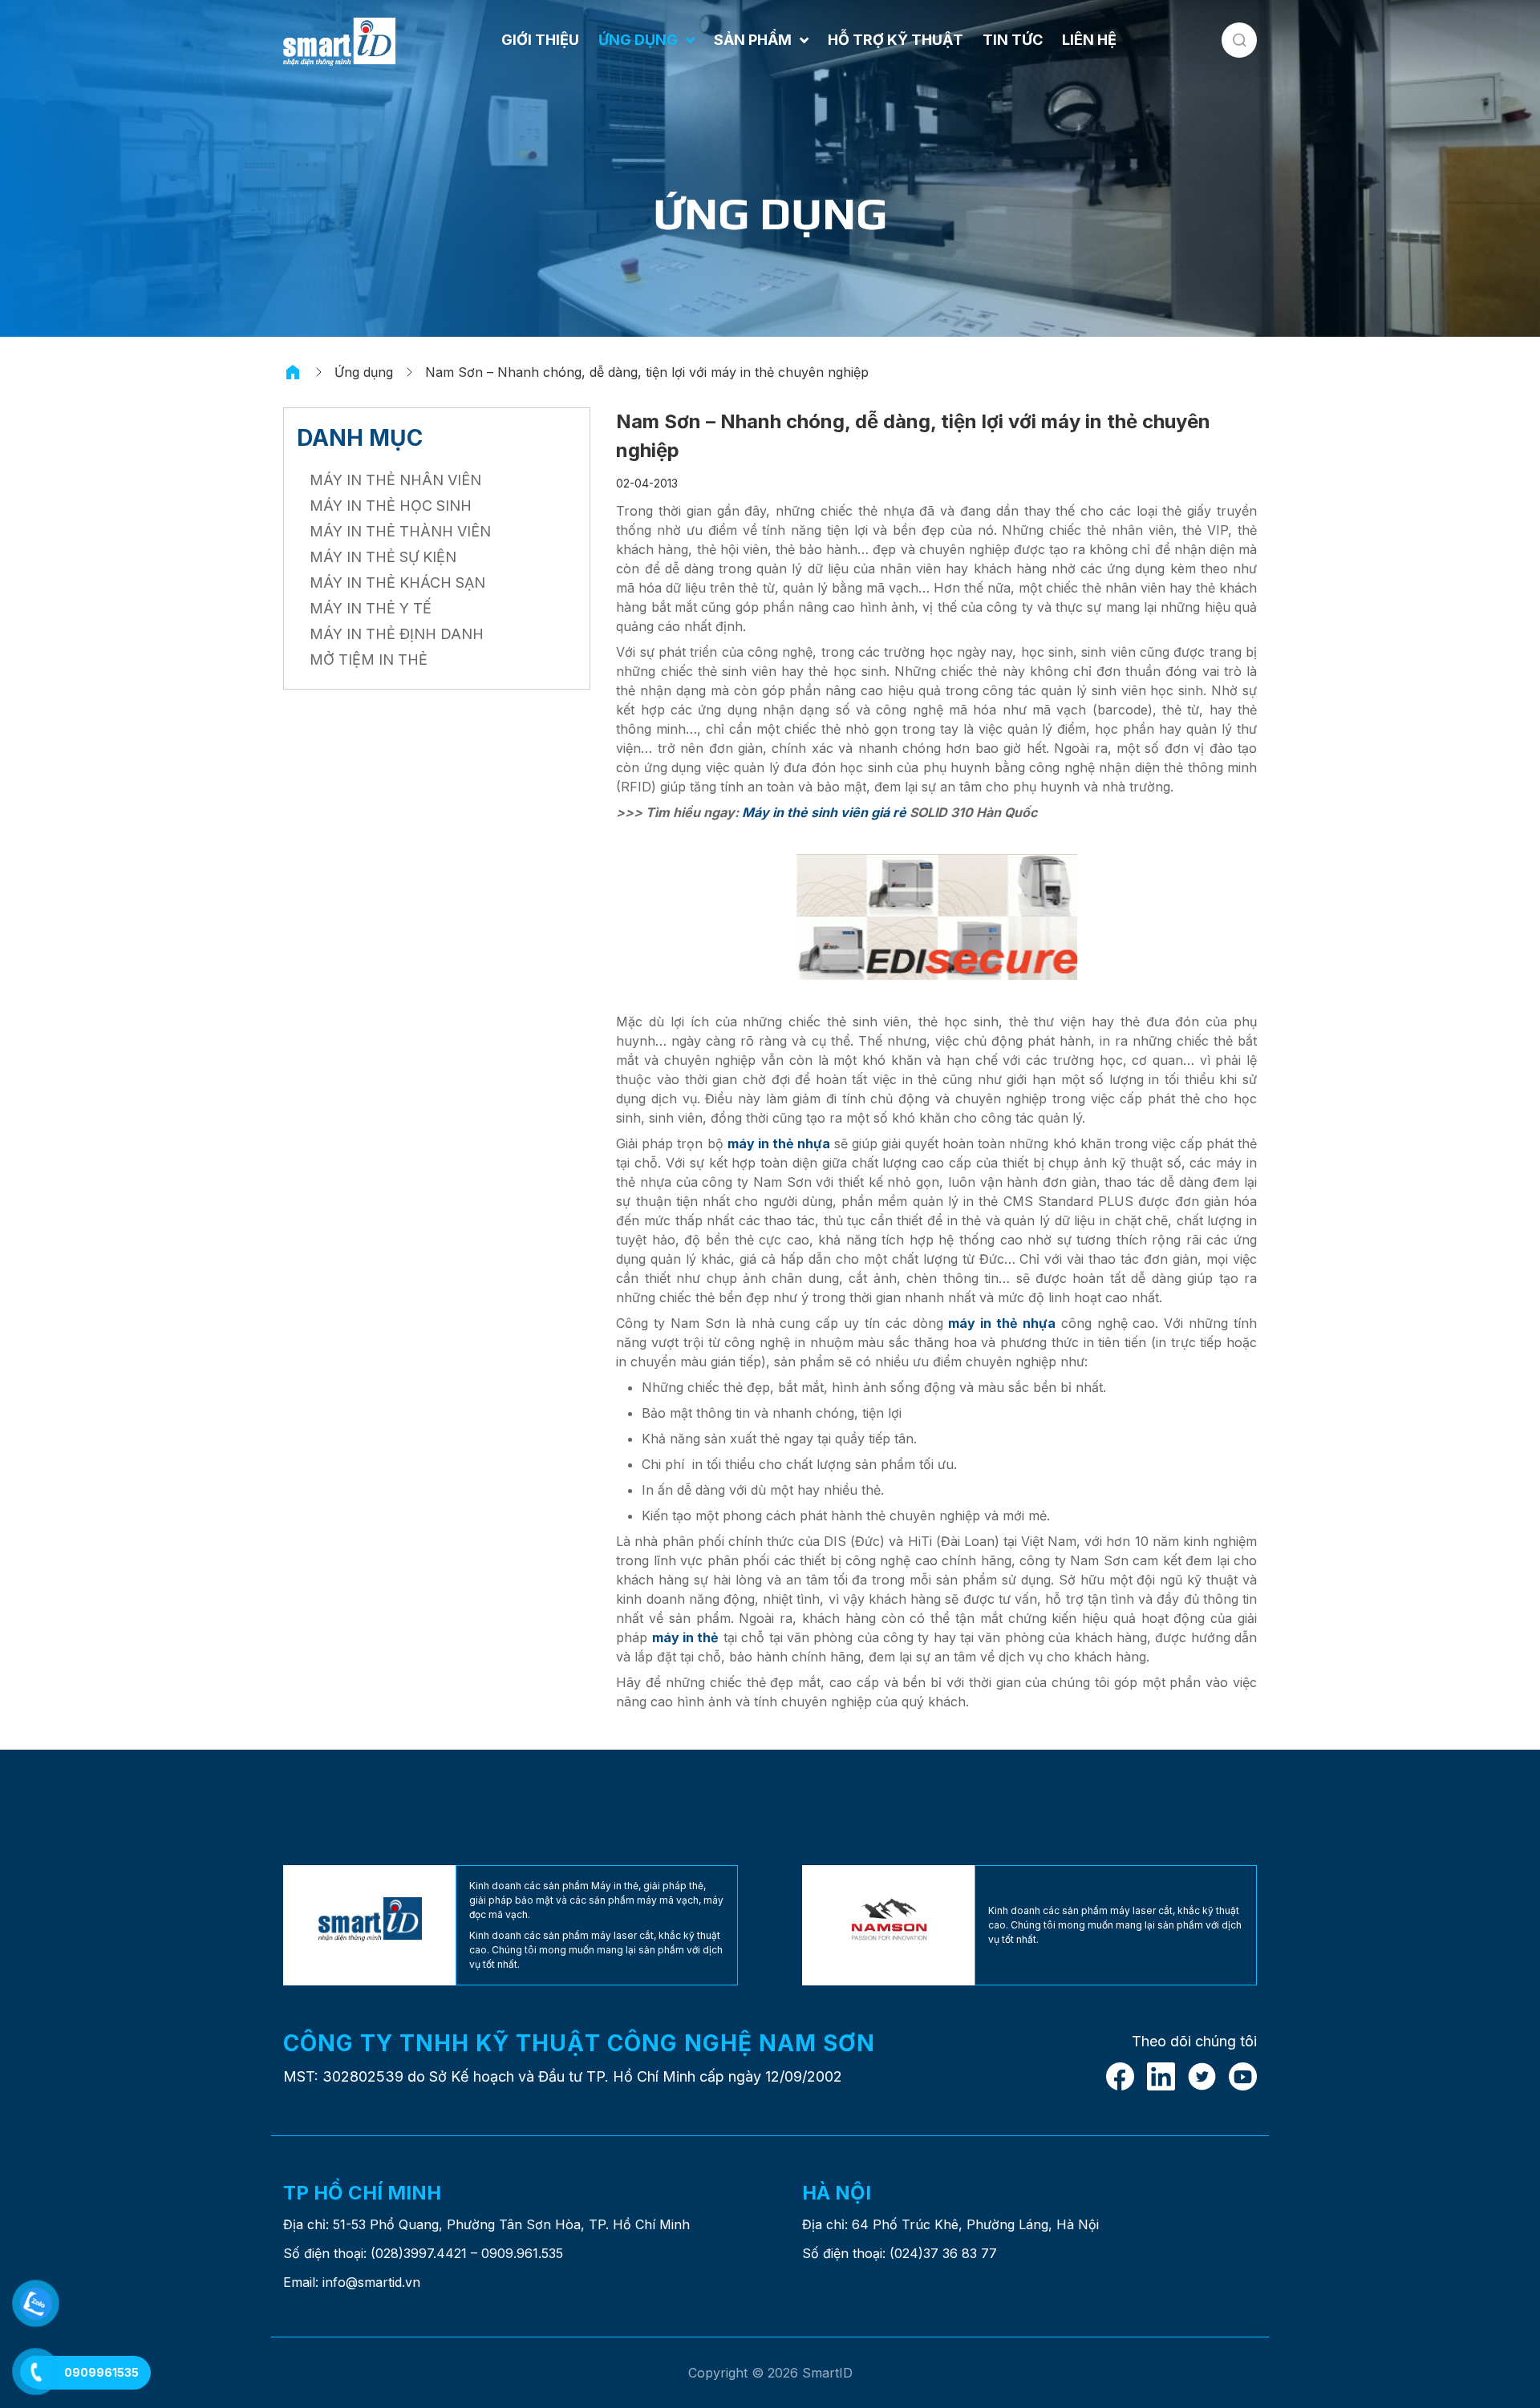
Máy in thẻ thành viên (400, 531)
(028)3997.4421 (419, 2253)
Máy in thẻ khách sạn (397, 583)
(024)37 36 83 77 (943, 2253)
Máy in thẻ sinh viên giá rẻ (824, 812)
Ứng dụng (364, 372)
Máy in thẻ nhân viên (395, 480)
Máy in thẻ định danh (397, 634)
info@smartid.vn (371, 2282)
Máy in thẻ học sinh (391, 506)
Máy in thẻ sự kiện (383, 557)
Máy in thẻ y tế (371, 608)
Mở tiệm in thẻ (369, 660)
